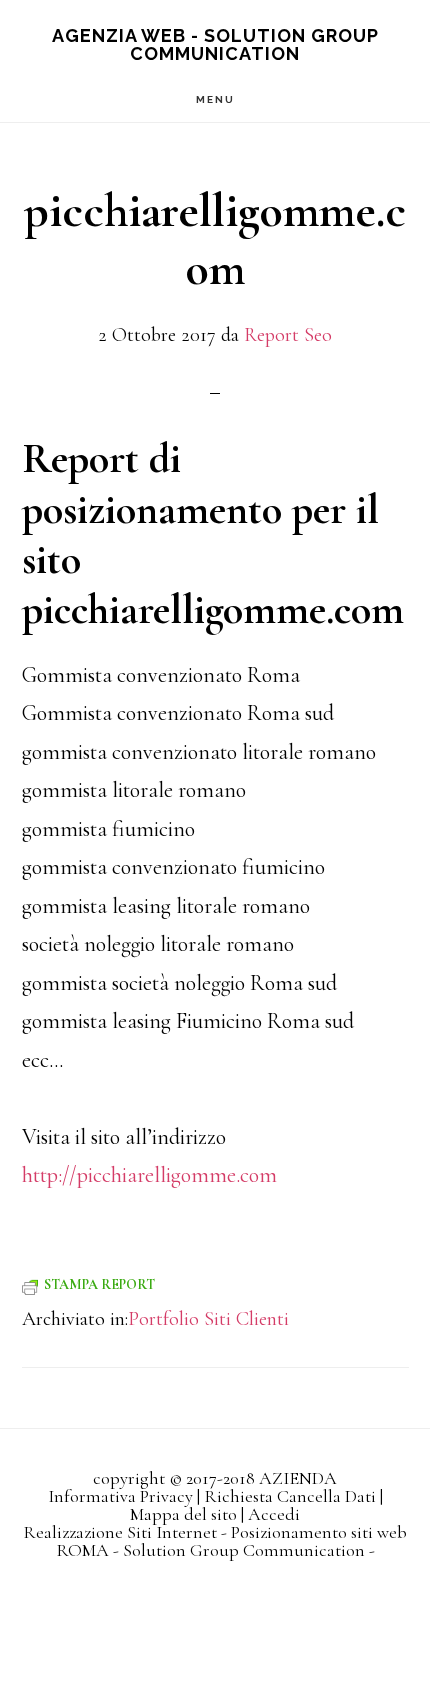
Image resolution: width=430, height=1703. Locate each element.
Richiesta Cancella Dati (290, 1496)
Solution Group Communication (244, 1550)
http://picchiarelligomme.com (149, 1175)
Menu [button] (215, 99)
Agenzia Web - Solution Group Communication (215, 44)
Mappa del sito (183, 1514)
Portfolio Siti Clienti (208, 1319)
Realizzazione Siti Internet (120, 1532)
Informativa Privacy (120, 1496)
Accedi (274, 1514)
